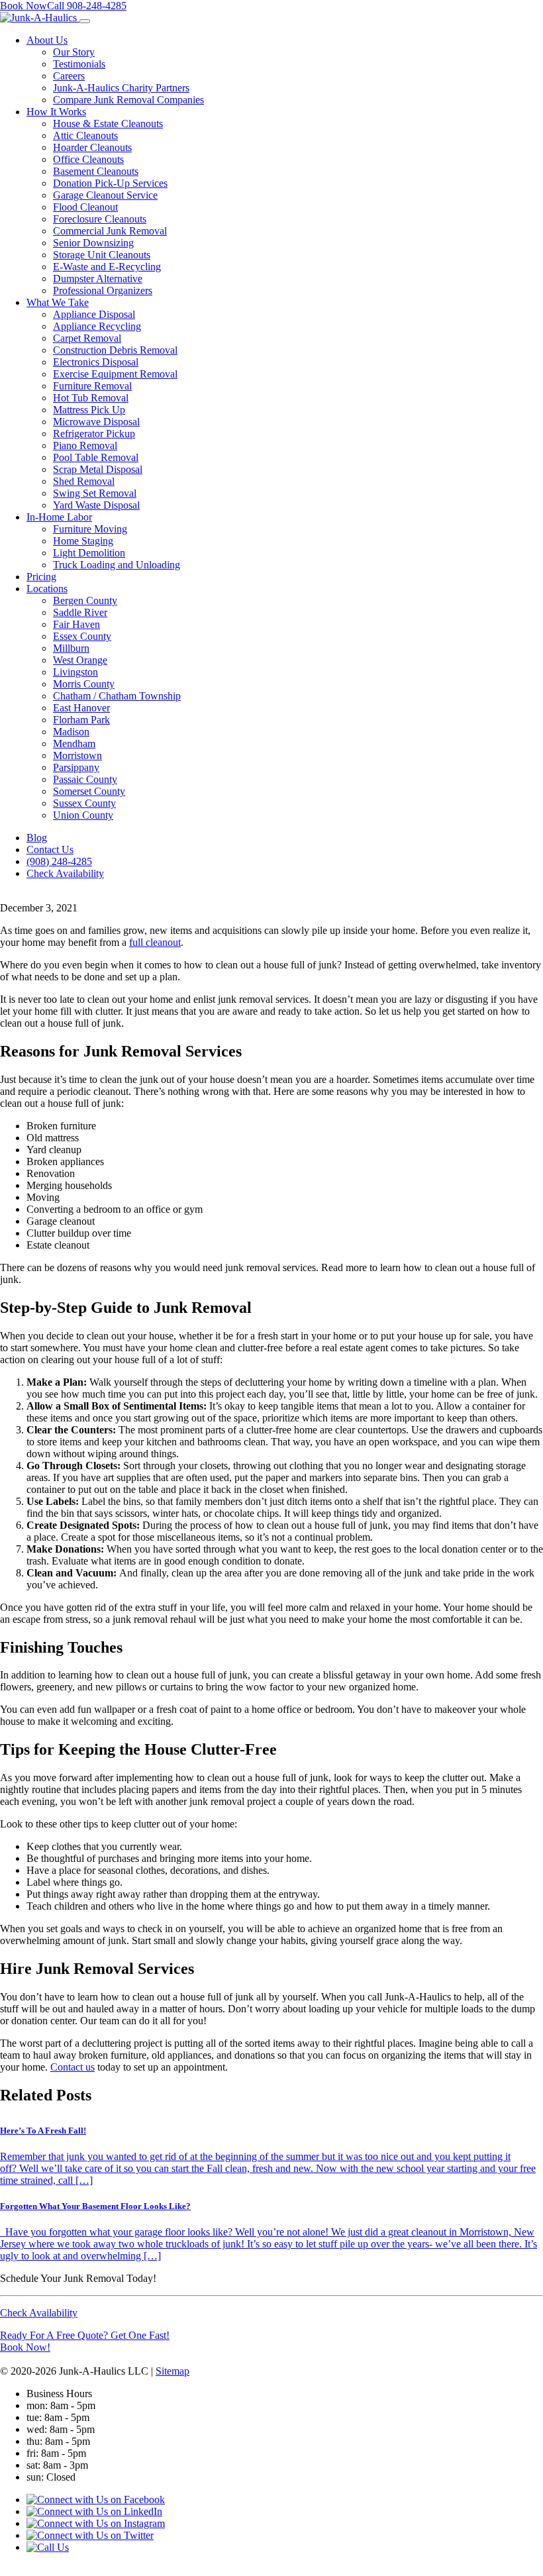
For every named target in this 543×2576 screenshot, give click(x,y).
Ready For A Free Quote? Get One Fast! (85, 2335)
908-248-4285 (87, 6)
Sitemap (173, 2371)
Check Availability (39, 2313)
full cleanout (155, 942)
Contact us (73, 2067)
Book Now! (25, 2347)
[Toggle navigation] (85, 21)
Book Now (24, 6)
